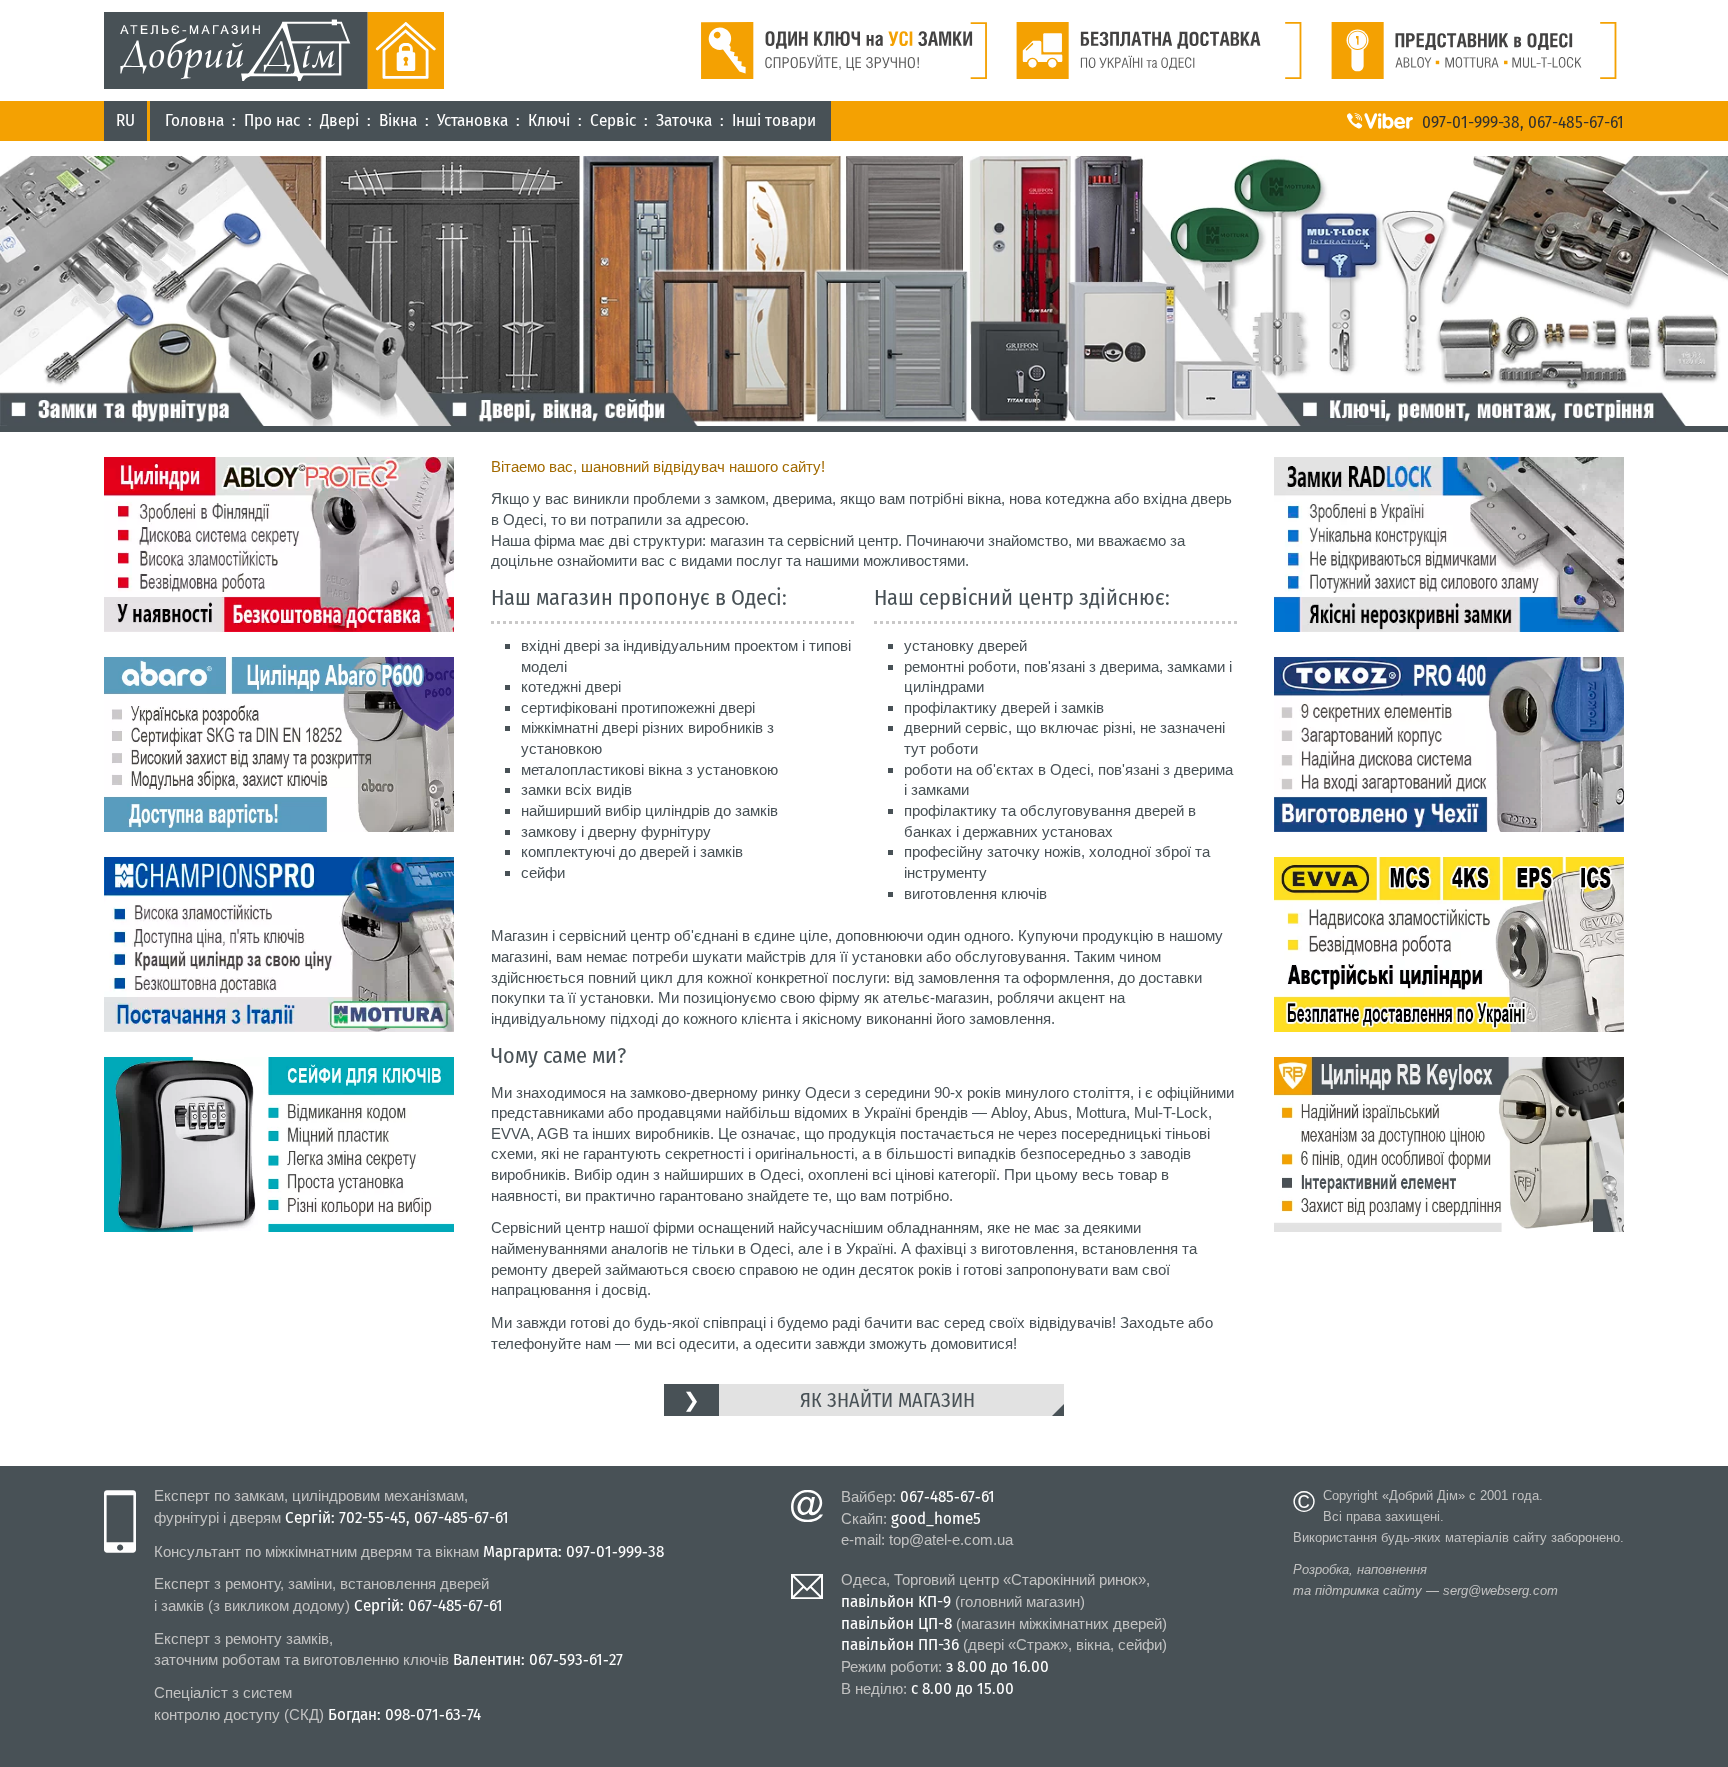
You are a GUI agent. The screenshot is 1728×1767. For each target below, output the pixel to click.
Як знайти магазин (887, 1400)
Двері (339, 120)
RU (125, 120)
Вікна (398, 120)
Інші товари (774, 120)
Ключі (549, 120)
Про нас (272, 120)
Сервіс (613, 120)
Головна (194, 120)
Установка (472, 120)
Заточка (684, 120)
